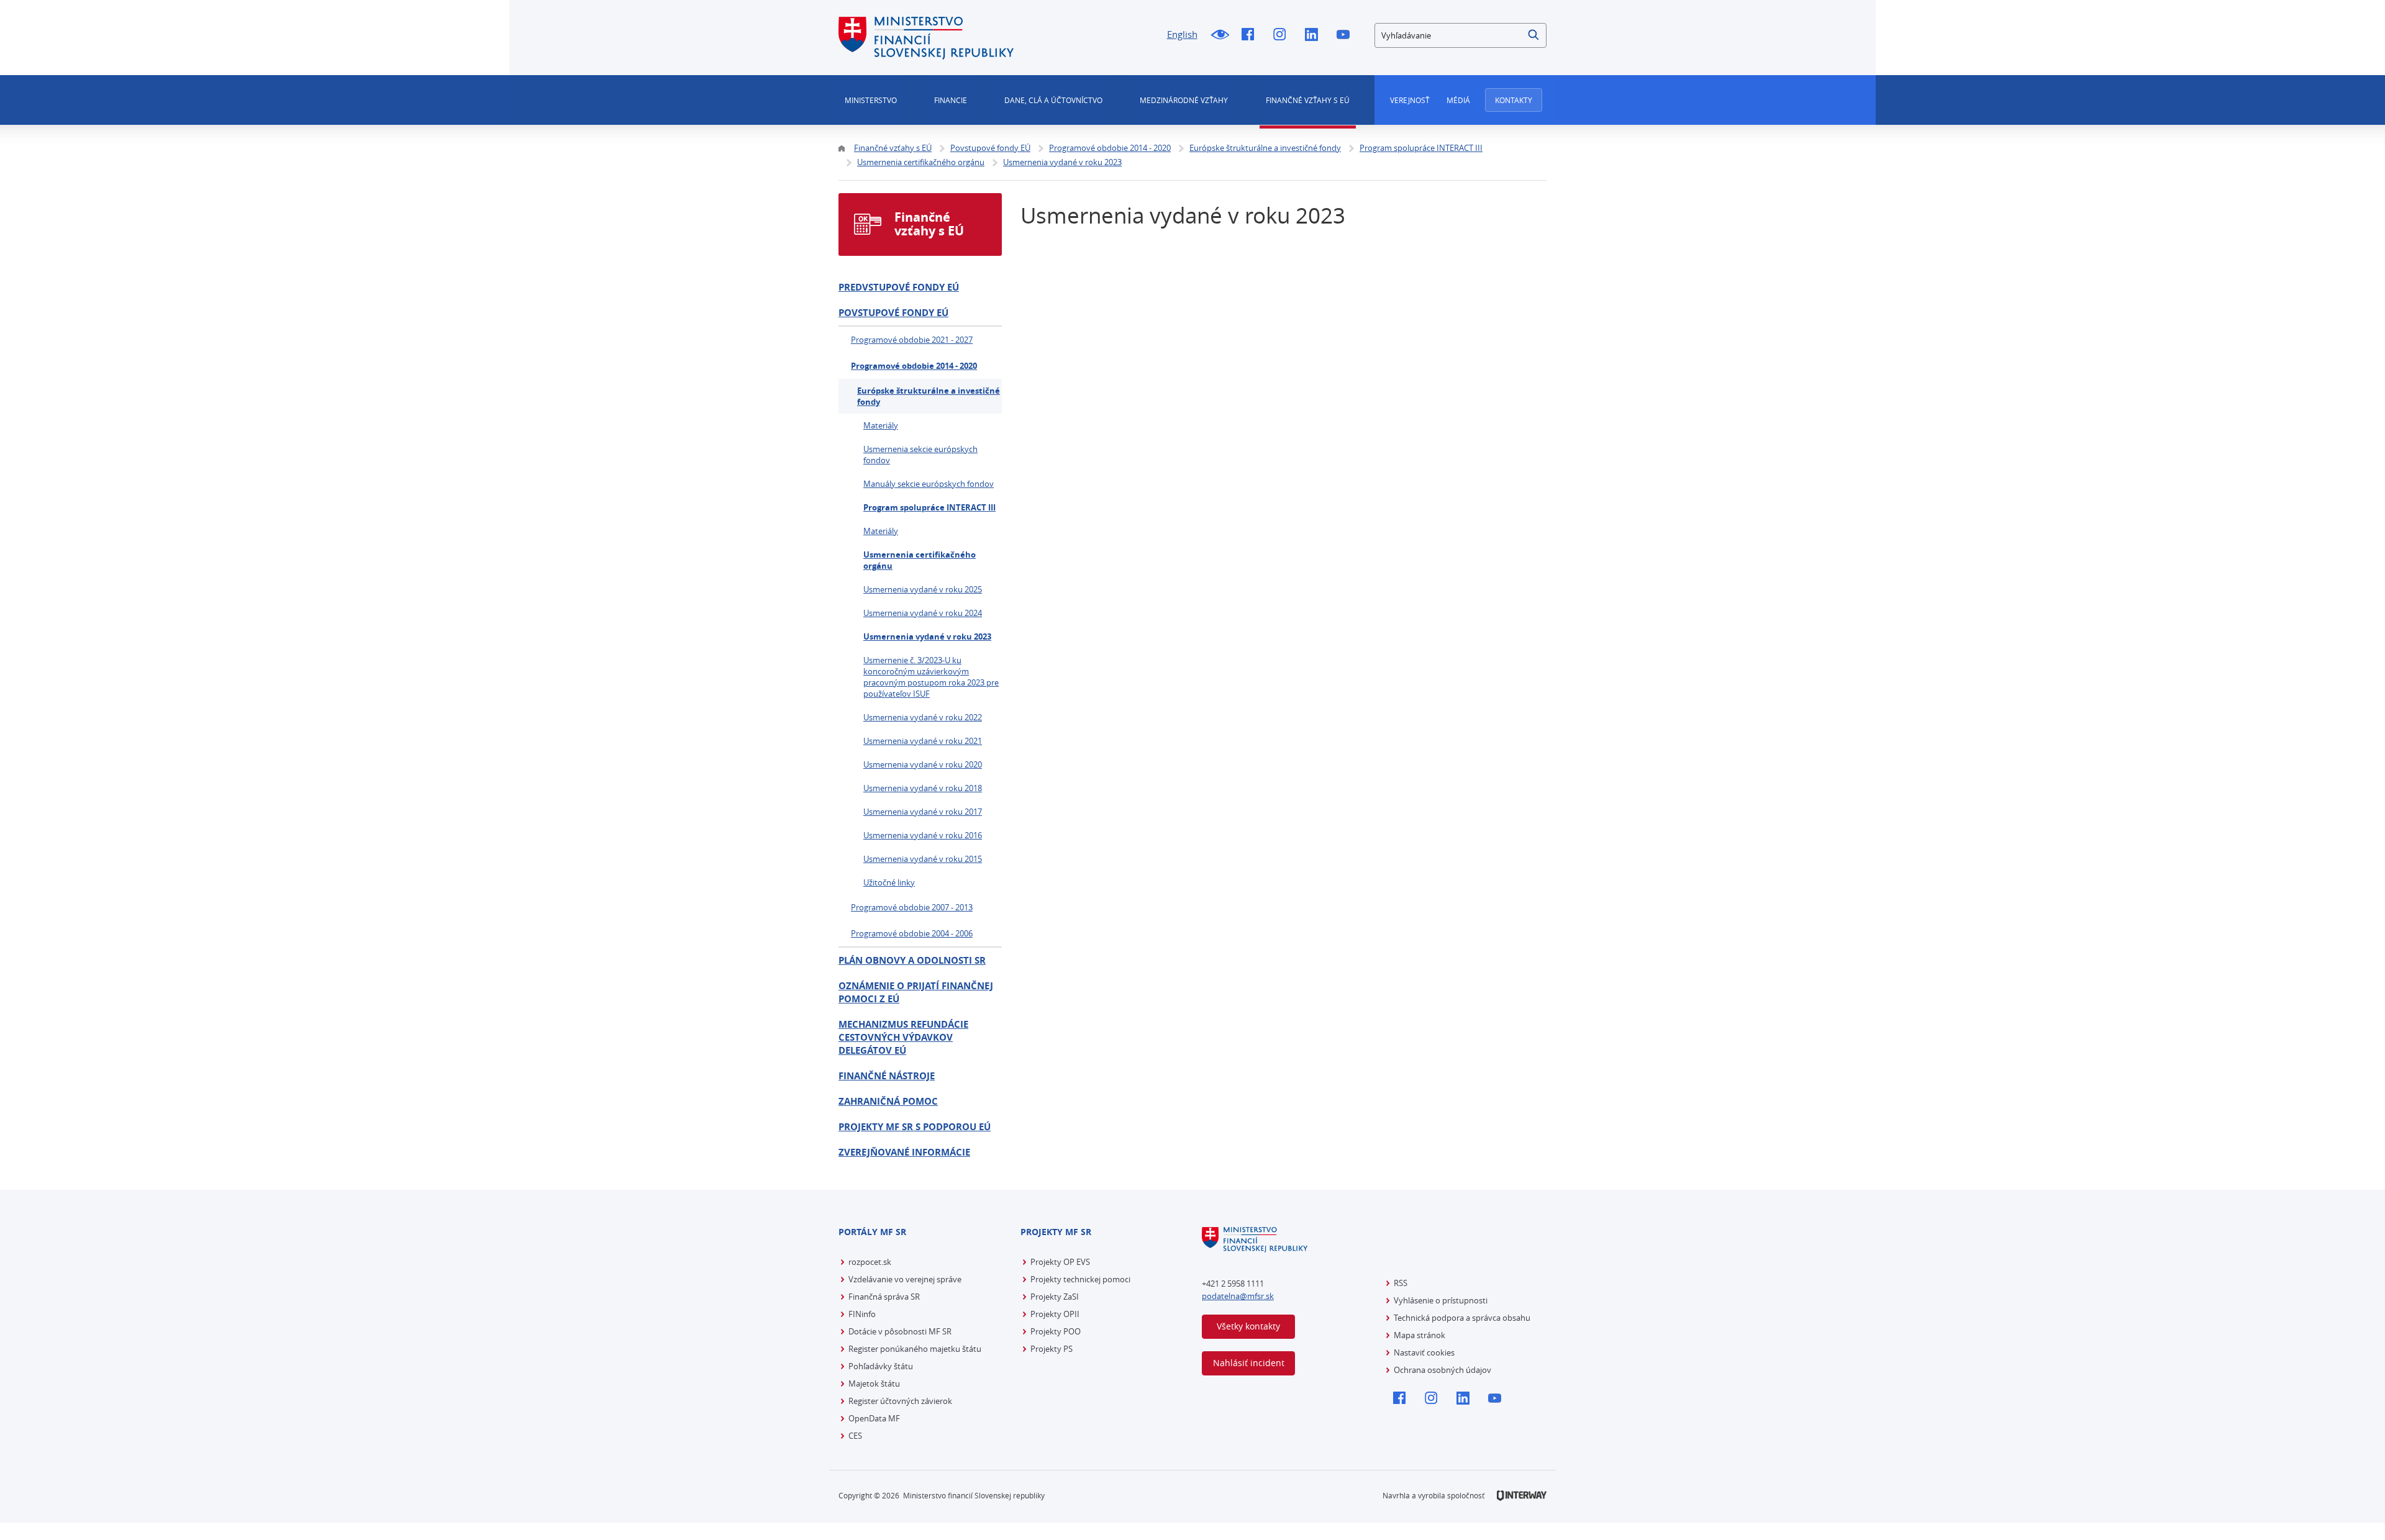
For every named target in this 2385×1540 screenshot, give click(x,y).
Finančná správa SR (884, 1297)
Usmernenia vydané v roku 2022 (923, 717)
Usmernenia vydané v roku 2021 (923, 741)
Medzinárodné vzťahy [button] (1184, 100)
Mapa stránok (1420, 1335)
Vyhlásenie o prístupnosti (1441, 1300)
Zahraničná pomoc (888, 1101)
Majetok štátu (874, 1384)
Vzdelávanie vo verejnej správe (905, 1279)
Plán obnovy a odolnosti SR (912, 960)
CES (855, 1436)
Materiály (881, 425)
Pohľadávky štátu (881, 1366)
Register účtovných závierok (900, 1401)
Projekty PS (1052, 1349)
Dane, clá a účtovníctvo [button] (1053, 100)
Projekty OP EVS (1060, 1262)
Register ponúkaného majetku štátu (915, 1349)
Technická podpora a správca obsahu (1462, 1318)
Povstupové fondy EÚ (893, 313)
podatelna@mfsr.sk (1238, 1296)
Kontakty (1514, 100)
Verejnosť (1410, 100)
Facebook (1251, 35)
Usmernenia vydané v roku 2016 (923, 835)
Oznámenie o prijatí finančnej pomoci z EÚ (916, 992)
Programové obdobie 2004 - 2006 (912, 933)
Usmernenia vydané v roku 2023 (927, 636)
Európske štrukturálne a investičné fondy (929, 396)
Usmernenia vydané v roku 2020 (923, 764)
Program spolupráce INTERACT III (929, 507)
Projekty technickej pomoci (1080, 1279)
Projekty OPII (1055, 1314)
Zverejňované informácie (904, 1152)
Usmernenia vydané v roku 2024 (923, 613)
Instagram (1283, 35)
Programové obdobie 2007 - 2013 (912, 907)
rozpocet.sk (870, 1262)
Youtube (1346, 35)
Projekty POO (1056, 1331)
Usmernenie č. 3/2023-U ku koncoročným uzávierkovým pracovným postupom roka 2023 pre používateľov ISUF (931, 677)
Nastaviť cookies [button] (1424, 1352)
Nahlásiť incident (1249, 1363)
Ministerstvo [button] (871, 100)
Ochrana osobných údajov (1442, 1370)
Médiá (1458, 100)
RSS (1401, 1283)
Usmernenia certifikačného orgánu (920, 560)
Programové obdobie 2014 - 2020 (914, 366)
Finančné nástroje (887, 1076)
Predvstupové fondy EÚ (899, 287)
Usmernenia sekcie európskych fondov (920, 455)
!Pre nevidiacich (1220, 35)
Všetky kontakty (1248, 1326)
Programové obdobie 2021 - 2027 (912, 340)
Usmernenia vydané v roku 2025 (923, 589)
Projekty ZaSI (1055, 1297)
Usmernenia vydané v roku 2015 (923, 859)
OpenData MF (874, 1418)
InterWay (1522, 1496)
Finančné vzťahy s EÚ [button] (1308, 100)
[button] (1534, 35)
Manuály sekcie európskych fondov (929, 484)
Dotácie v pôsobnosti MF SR (900, 1331)
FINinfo (862, 1314)
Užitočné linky (889, 882)
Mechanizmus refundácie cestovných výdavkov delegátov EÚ (903, 1037)
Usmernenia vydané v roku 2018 (923, 788)
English (1182, 34)
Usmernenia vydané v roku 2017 (923, 812)
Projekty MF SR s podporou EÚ (915, 1127)
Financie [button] (951, 100)
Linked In (1315, 35)
